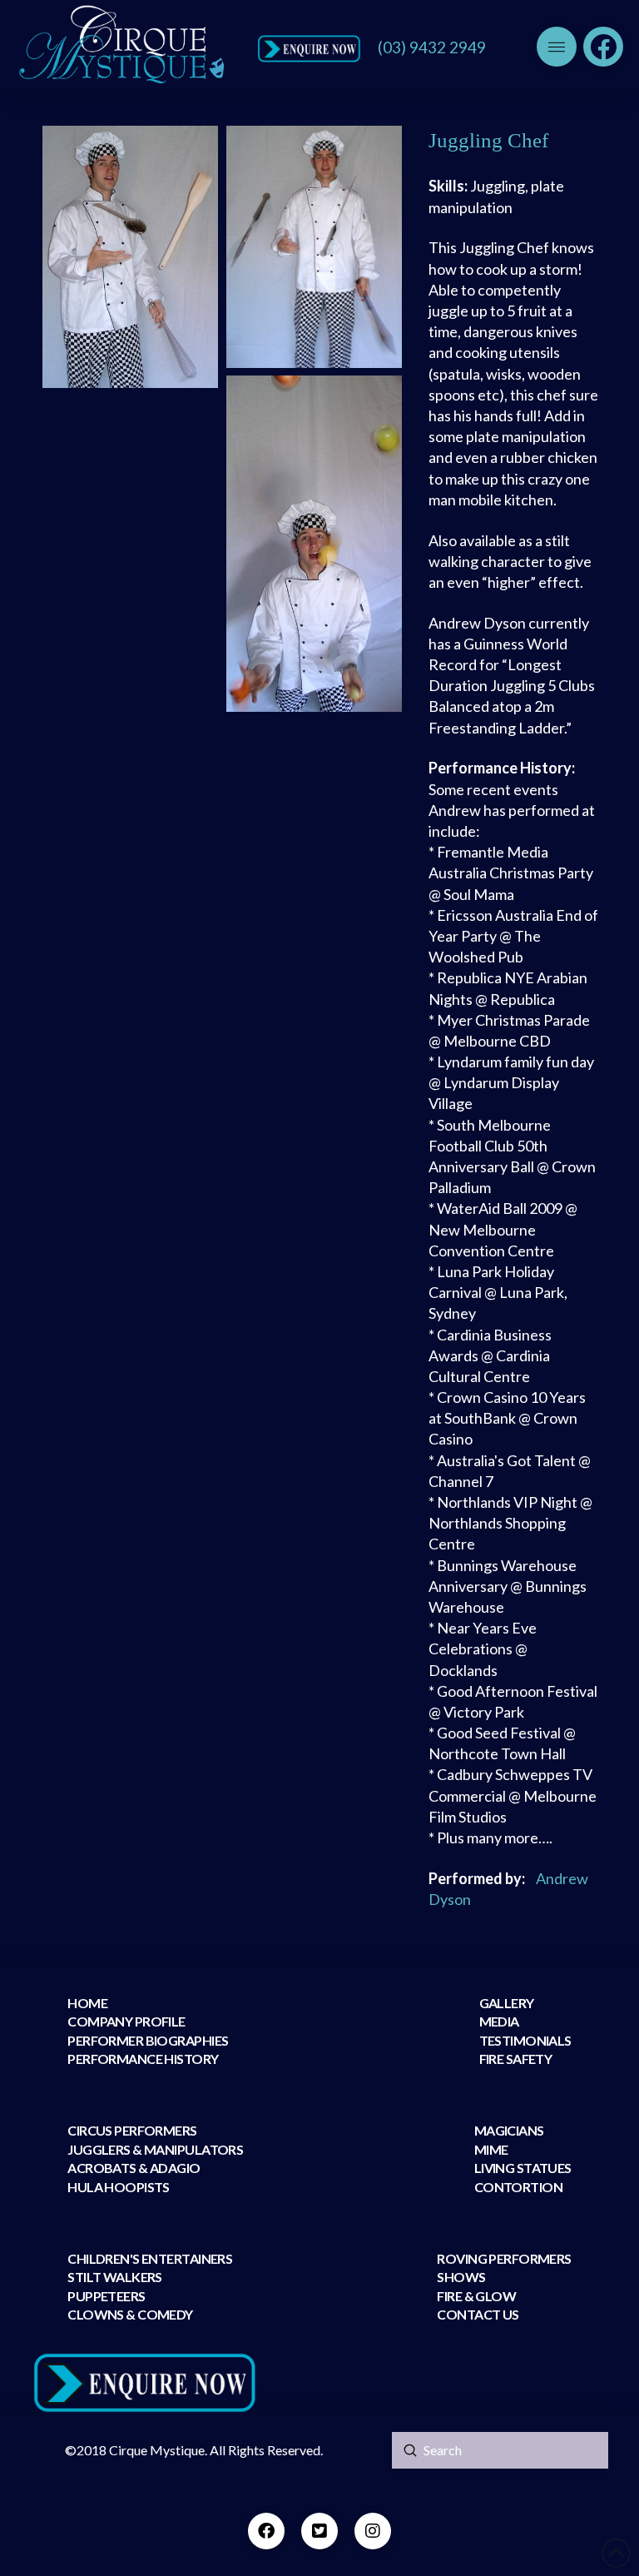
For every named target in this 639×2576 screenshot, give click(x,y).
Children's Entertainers (150, 2258)
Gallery (507, 2003)
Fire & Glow (477, 2296)
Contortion (518, 2187)
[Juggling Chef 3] (314, 543)
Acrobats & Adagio (134, 2168)
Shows (461, 2277)
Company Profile (126, 2021)
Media (499, 2021)
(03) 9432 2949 (432, 47)
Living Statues (523, 2168)
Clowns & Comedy (130, 2314)
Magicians (509, 2130)
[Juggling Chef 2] (314, 246)
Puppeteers (106, 2296)
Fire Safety (516, 2059)
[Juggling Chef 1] (130, 257)
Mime (491, 2149)
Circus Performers (132, 2130)
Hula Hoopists (119, 2187)
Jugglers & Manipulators (155, 2149)
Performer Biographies (148, 2040)
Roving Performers (504, 2258)
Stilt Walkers (115, 2277)
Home (87, 2003)
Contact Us (478, 2314)
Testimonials (525, 2040)
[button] (557, 47)
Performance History (143, 2059)
